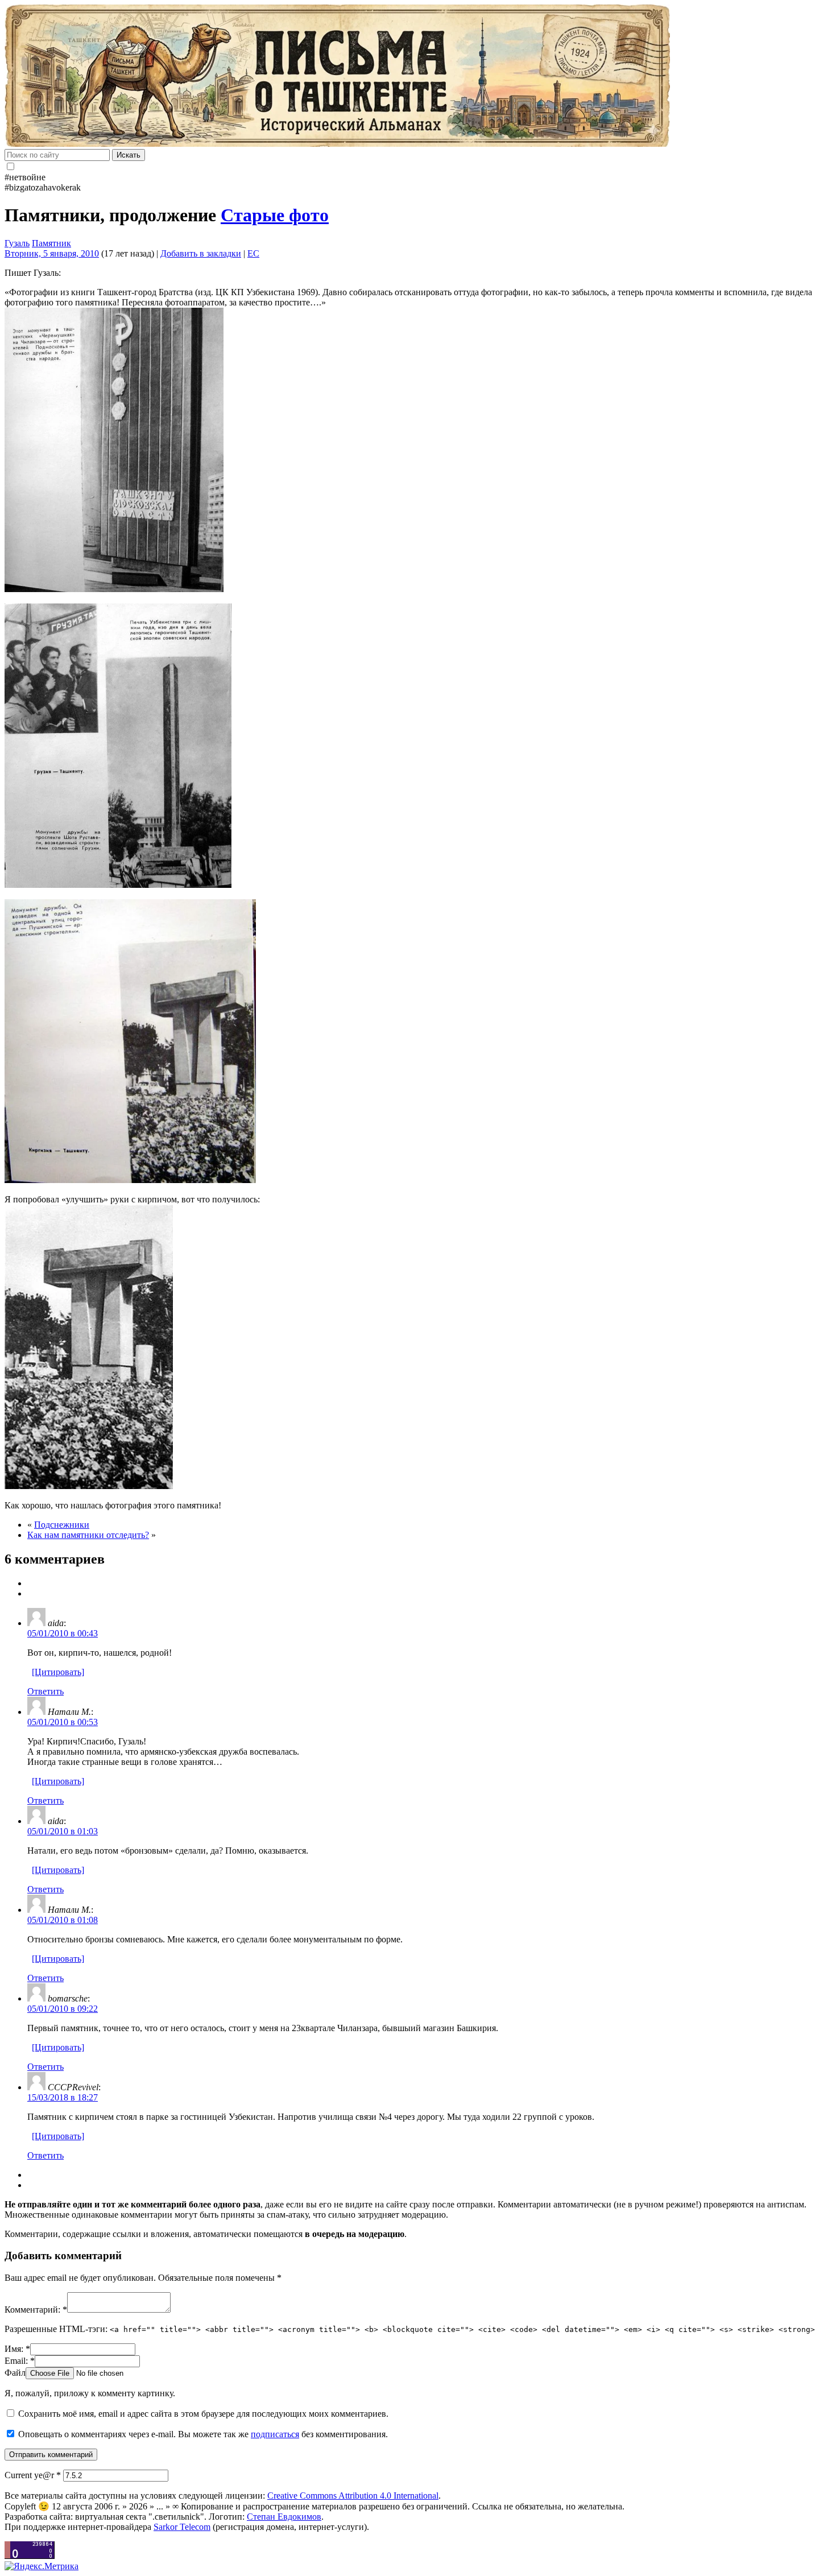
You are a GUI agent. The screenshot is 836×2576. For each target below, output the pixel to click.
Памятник (51, 243)
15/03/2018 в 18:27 (63, 2097)
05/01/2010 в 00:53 (63, 1722)
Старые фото (275, 215)
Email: (20, 2361)
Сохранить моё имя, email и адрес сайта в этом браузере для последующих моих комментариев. (203, 2414)
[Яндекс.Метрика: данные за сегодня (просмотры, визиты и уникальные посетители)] (42, 2566)
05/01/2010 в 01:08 (63, 1920)
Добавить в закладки (201, 253)
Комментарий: (36, 2310)
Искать (129, 155)
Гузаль (17, 243)
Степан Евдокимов (284, 2517)
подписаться (275, 2434)
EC (253, 253)
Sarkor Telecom (182, 2527)
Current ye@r (33, 2475)
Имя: (17, 2349)
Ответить (45, 1691)
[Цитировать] (58, 1672)
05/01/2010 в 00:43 (63, 1633)
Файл (15, 2373)
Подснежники (62, 1525)
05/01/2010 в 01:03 (63, 1831)
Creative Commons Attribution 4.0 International (353, 2496)
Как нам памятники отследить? (88, 1535)
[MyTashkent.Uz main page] (418, 77)
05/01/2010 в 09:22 (63, 2009)
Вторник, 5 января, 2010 (52, 253)
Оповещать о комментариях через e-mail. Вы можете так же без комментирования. (202, 2434)
